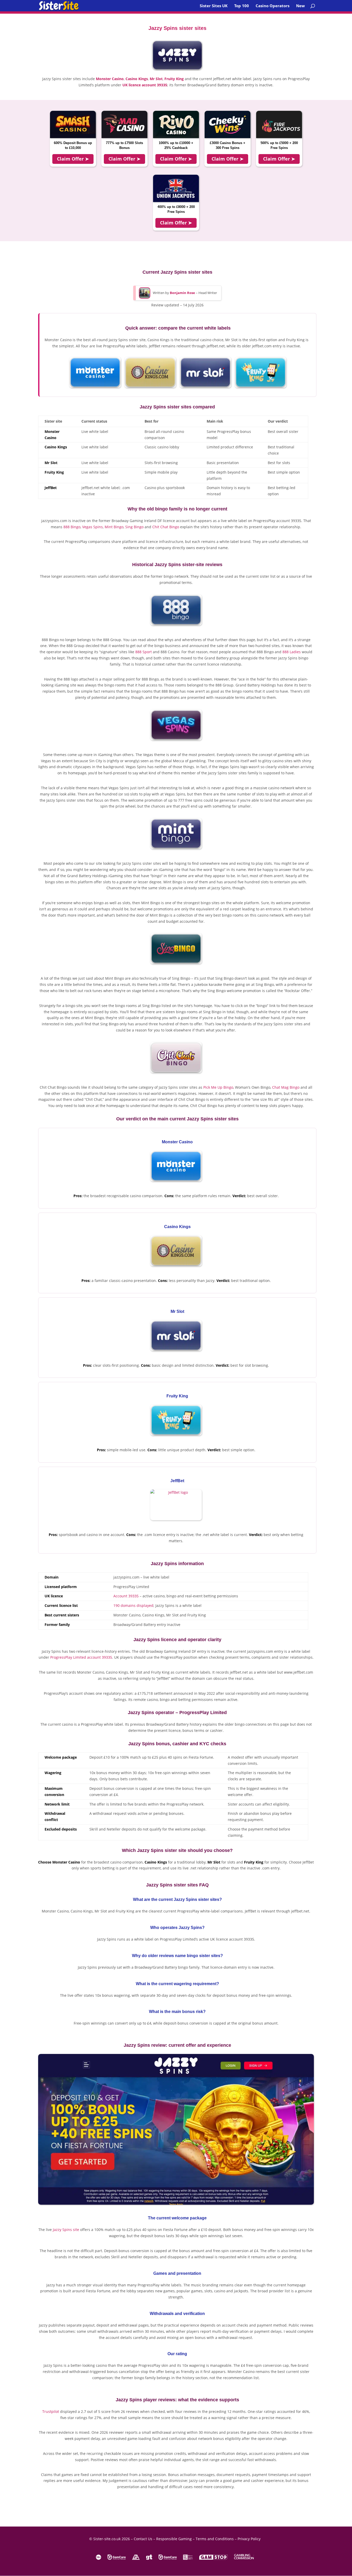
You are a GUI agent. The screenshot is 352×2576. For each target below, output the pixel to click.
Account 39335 (126, 1596)
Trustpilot (51, 2411)
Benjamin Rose (182, 293)
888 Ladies (292, 652)
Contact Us (143, 2539)
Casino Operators (273, 6)
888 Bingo (72, 527)
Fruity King (174, 79)
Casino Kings (137, 79)
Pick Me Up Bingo (218, 1087)
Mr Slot (156, 79)
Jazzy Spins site (66, 2230)
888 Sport (144, 652)
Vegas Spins (93, 527)
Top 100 (242, 6)
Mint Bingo (114, 527)
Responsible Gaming (174, 2539)
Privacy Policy (249, 2539)
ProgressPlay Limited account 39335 (81, 1657)
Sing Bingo (134, 527)
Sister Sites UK (214, 6)
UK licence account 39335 (145, 85)
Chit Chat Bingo (166, 527)
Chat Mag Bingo (286, 1087)
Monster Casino (110, 79)
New (300, 6)
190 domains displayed (133, 1605)
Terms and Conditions (215, 2539)
